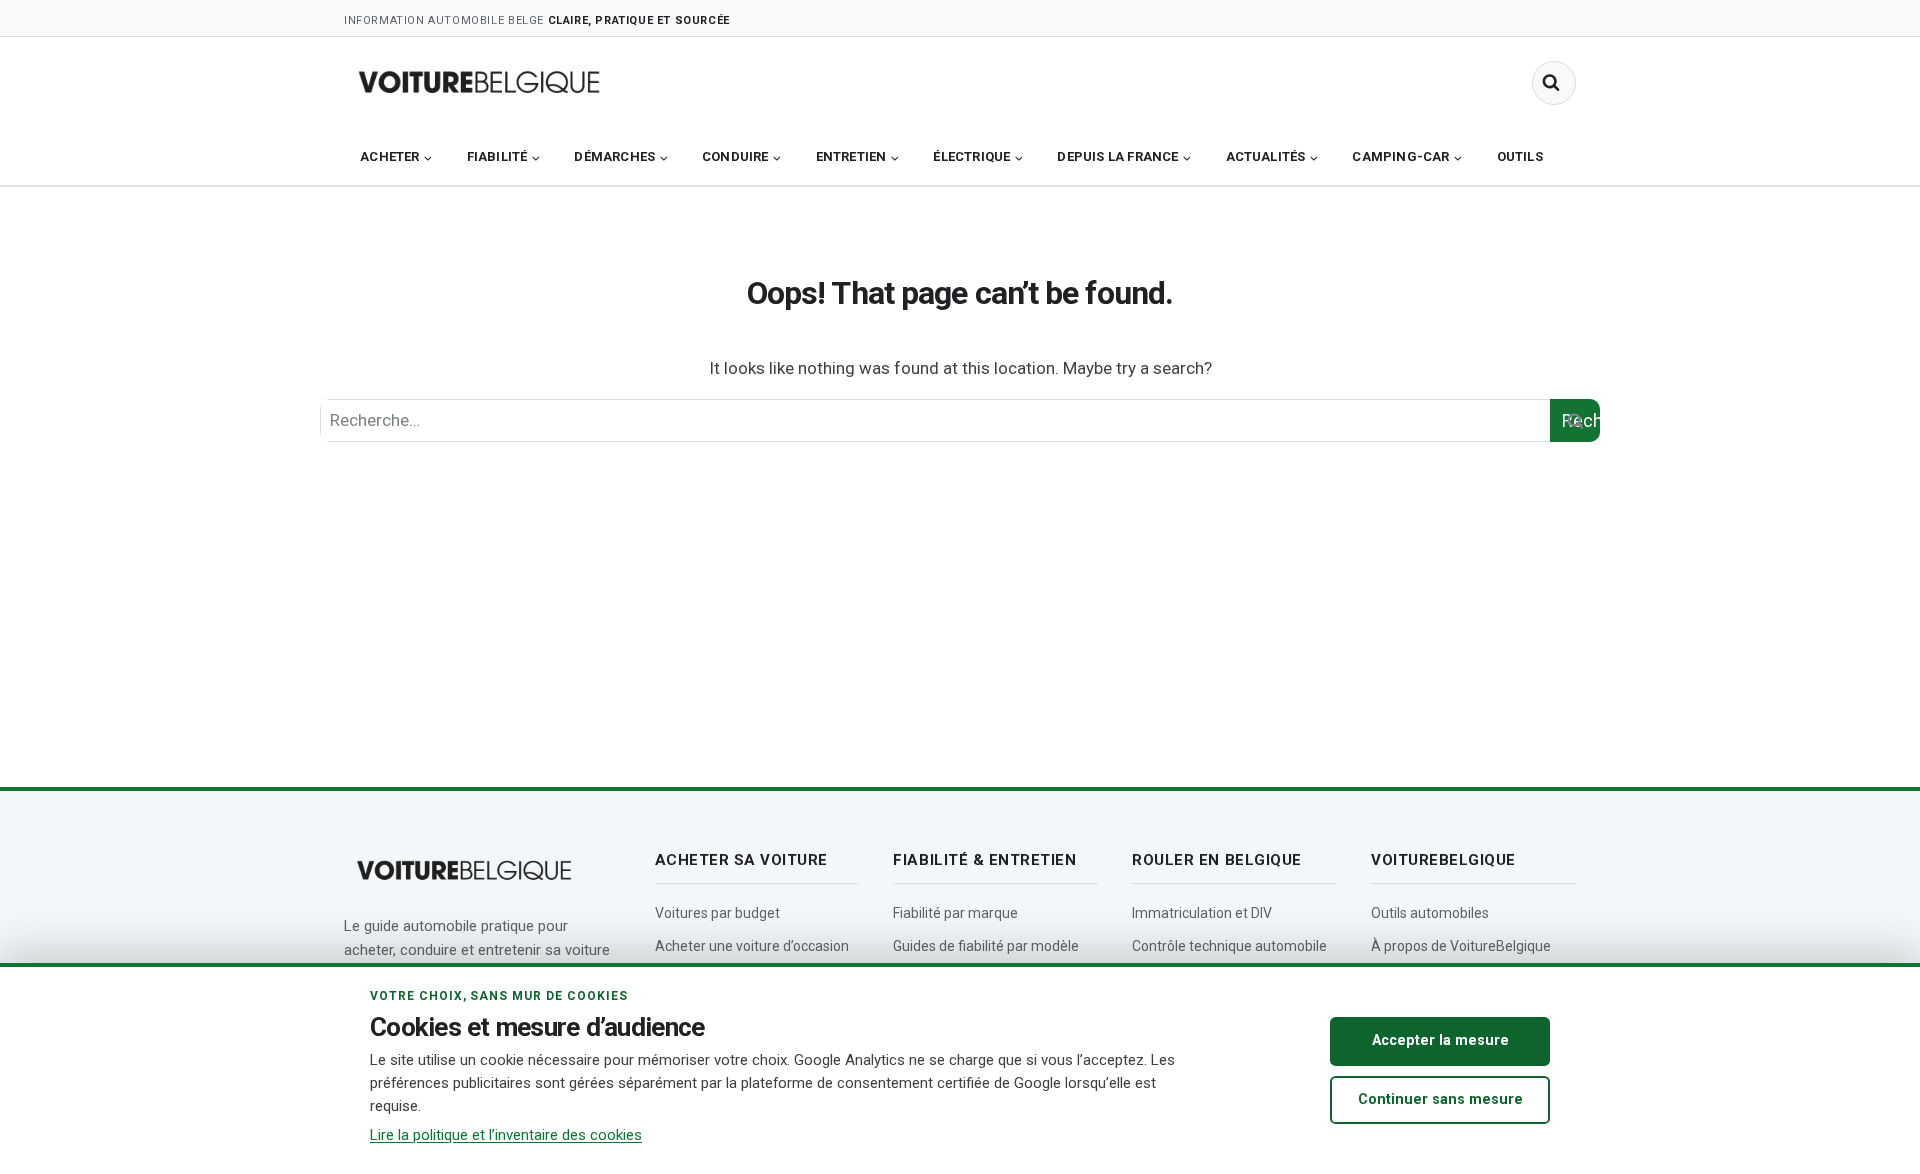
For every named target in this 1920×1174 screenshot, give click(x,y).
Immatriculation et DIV (1202, 913)
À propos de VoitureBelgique (1461, 946)
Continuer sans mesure (1440, 1099)
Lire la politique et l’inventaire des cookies (506, 1135)
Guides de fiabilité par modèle (986, 946)
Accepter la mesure (1440, 1040)
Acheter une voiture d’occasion (752, 946)
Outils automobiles (1430, 913)
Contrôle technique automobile (1229, 946)
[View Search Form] (1554, 83)
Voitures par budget (717, 913)
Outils (1520, 156)
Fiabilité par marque (955, 913)
